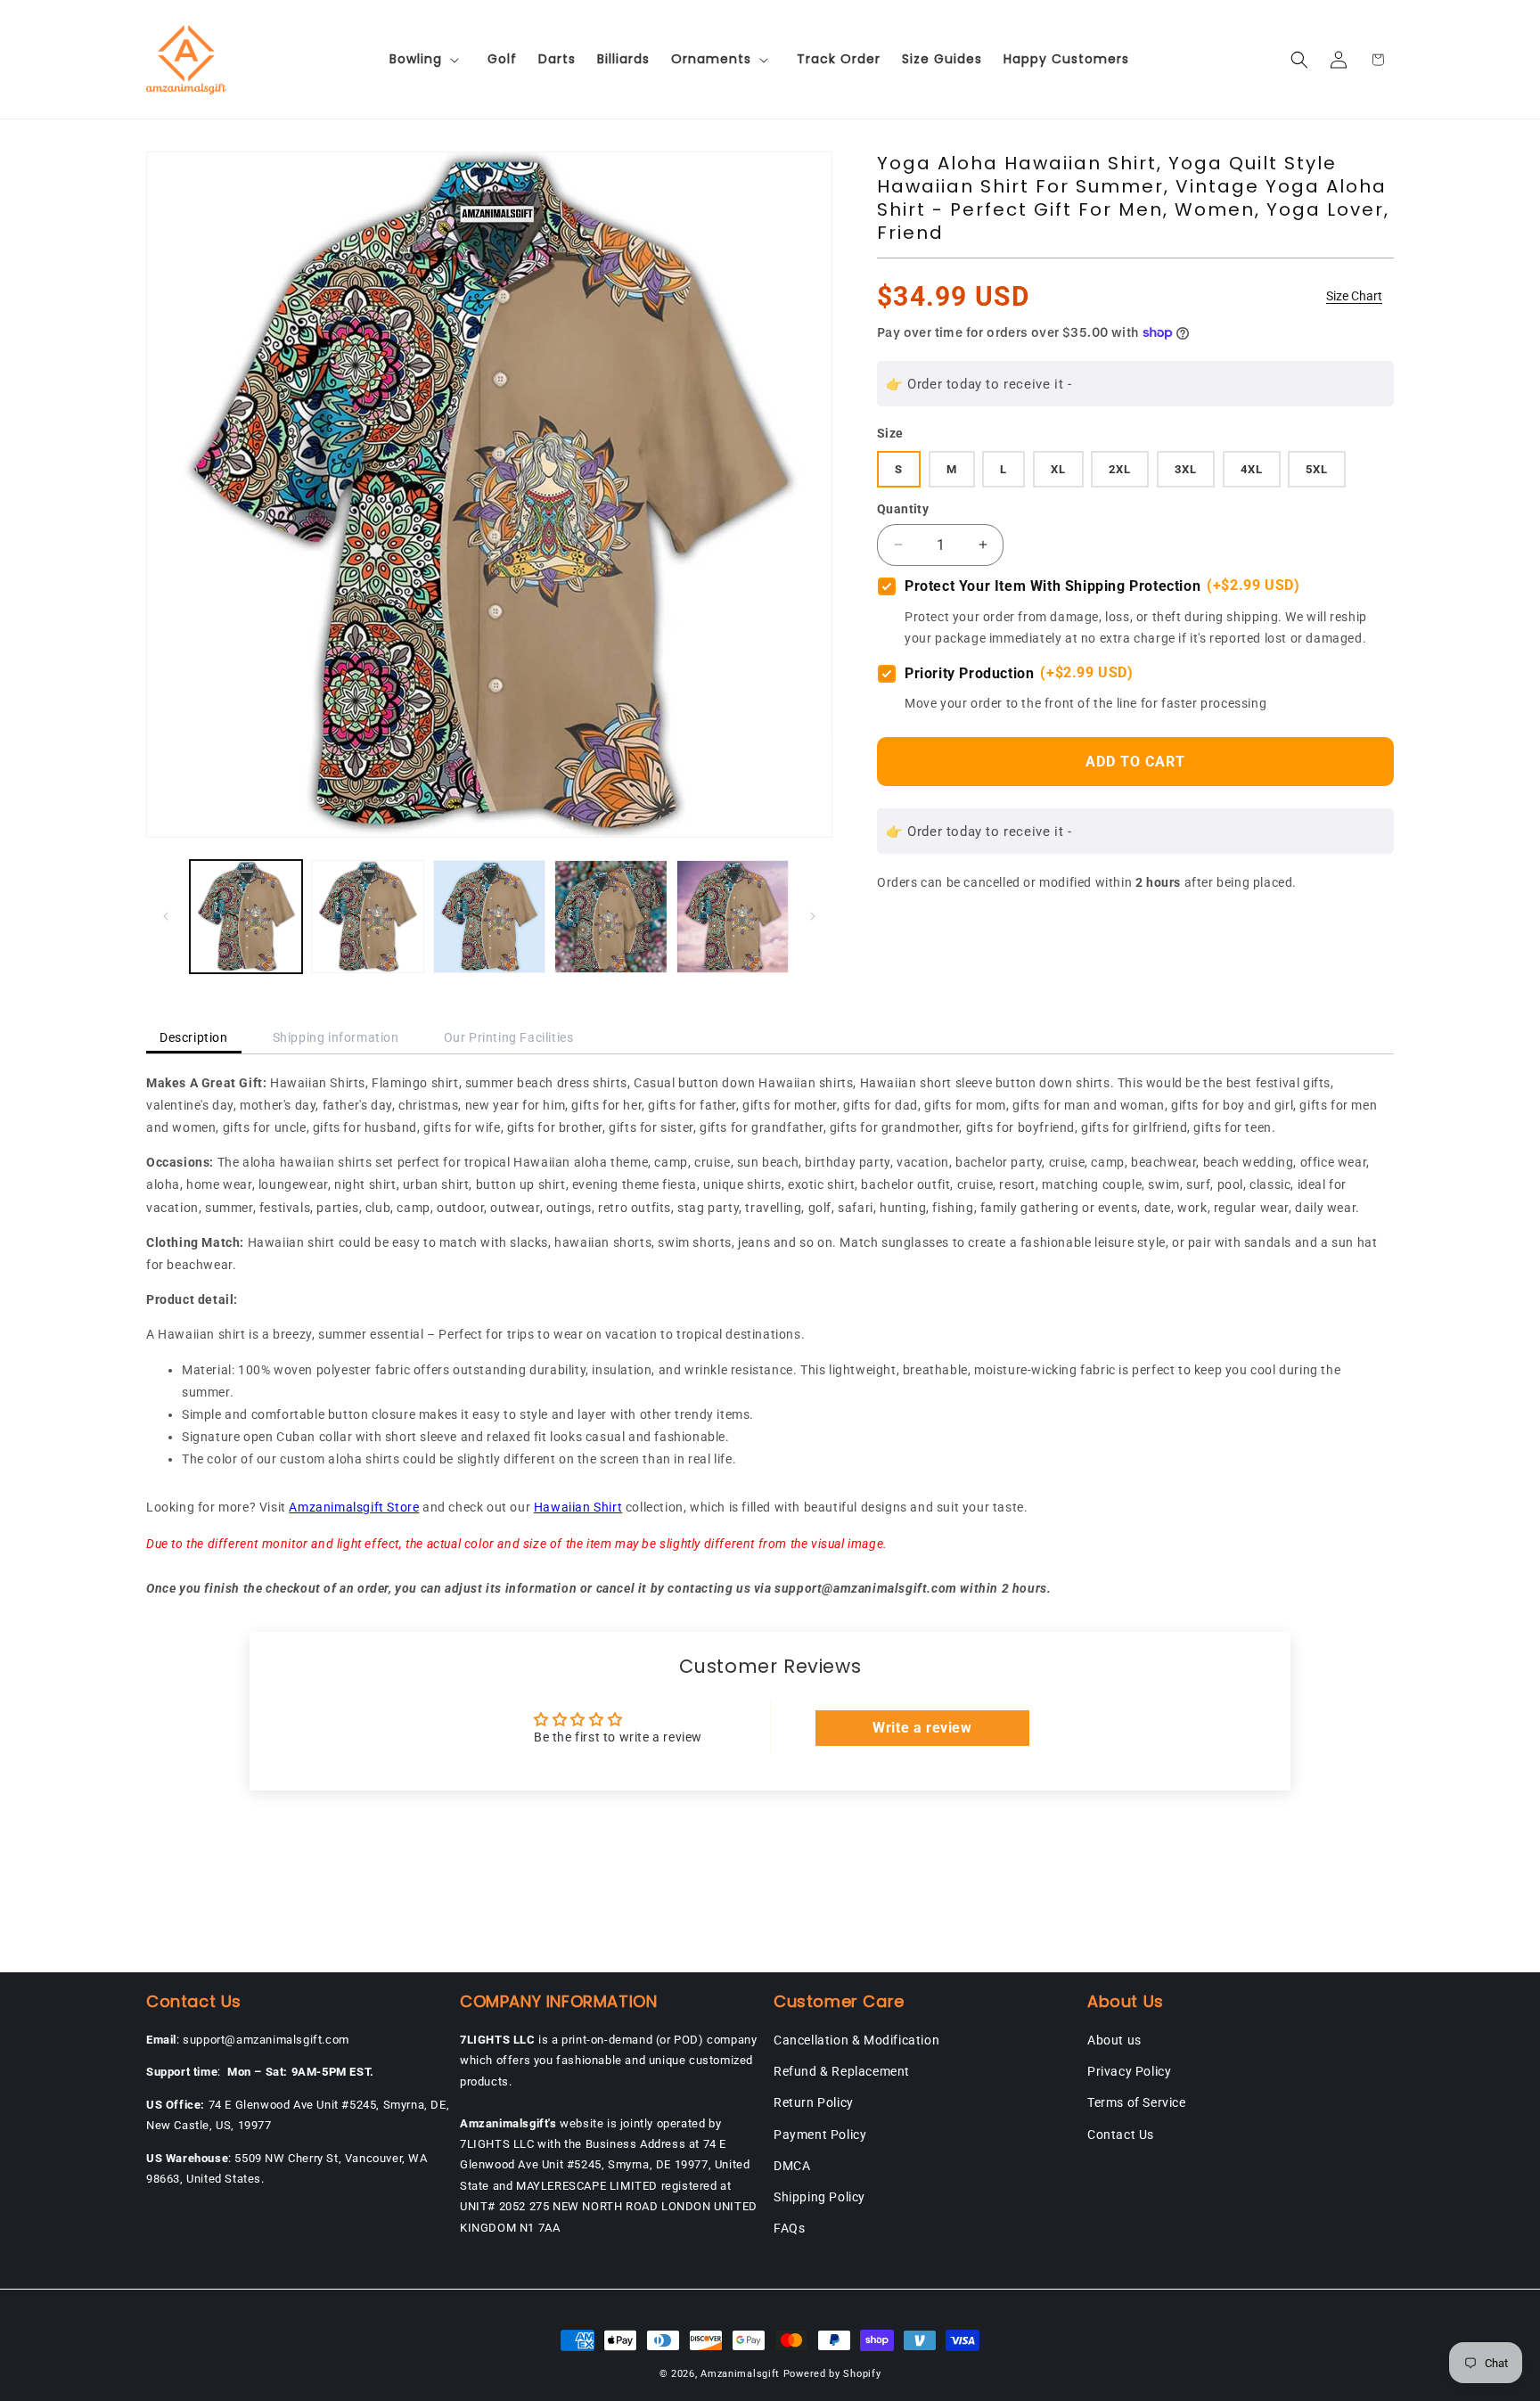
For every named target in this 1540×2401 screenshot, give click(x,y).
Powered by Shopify (832, 2374)
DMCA (792, 2166)
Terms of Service (1137, 2102)
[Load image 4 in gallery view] (610, 916)
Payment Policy (820, 2135)
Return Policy (814, 2102)
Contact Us (1121, 2135)
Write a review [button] (922, 1728)
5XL (1317, 469)
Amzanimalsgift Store (354, 1507)
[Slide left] (166, 916)
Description (194, 1037)
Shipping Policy (819, 2197)
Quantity (903, 509)
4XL (1252, 469)
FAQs (789, 2228)
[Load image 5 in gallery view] (733, 916)
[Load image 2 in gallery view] (367, 916)
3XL (1186, 469)
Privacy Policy (1129, 2071)
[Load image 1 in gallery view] (246, 916)
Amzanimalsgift (740, 2374)
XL (1058, 469)
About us (1114, 2040)
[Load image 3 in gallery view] (489, 916)
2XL (1120, 469)
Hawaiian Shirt (578, 1507)
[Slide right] (813, 916)
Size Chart (1354, 296)
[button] (428, 59)
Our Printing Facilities (509, 1037)
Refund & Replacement (842, 2071)
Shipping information (336, 1037)
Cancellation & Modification (856, 2040)
